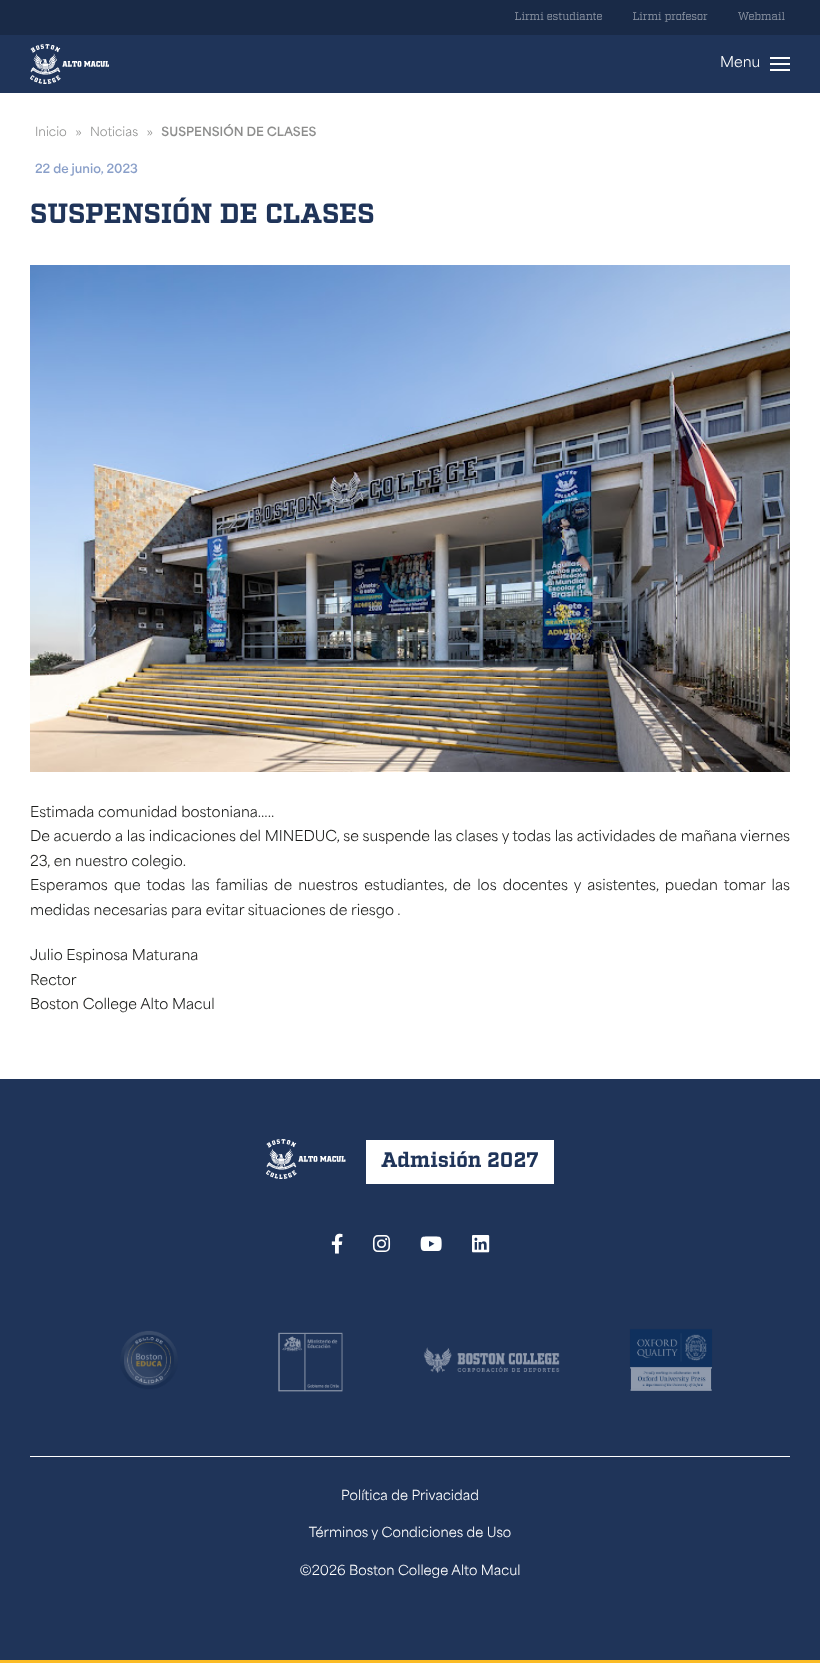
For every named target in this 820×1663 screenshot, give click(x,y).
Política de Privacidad (410, 1497)
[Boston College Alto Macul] (69, 64)
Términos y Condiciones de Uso (410, 1534)
